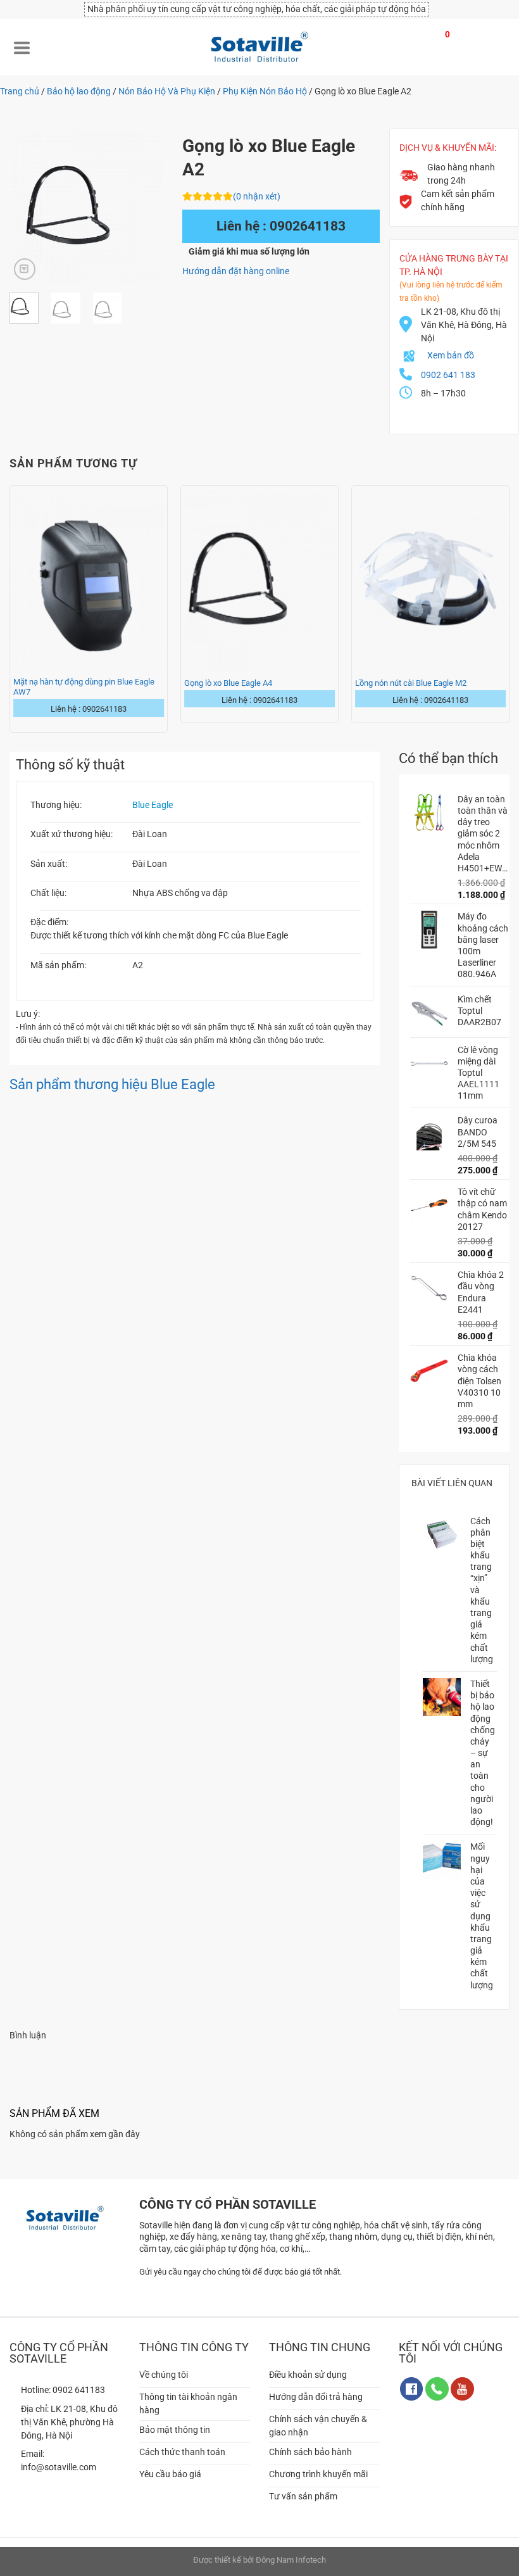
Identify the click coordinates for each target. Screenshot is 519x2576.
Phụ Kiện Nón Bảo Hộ (265, 91)
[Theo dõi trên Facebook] (412, 2389)
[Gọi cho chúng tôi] (437, 2389)
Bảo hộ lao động (79, 91)
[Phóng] (25, 269)
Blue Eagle (153, 805)
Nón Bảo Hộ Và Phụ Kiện (167, 91)
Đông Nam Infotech (291, 2560)
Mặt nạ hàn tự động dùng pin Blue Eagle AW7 (84, 687)
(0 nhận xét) (257, 196)
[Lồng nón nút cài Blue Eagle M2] (430, 579)
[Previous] (28, 206)
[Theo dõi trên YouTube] (462, 2389)
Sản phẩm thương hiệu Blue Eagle (112, 1084)
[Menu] (22, 47)
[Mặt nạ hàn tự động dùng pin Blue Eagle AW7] (89, 579)
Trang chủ (20, 91)
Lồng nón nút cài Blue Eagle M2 (411, 683)
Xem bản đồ (451, 355)
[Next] (144, 206)
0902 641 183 (448, 375)
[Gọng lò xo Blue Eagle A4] (259, 579)
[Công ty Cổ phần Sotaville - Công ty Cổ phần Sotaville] (259, 47)
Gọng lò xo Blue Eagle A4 (228, 683)
